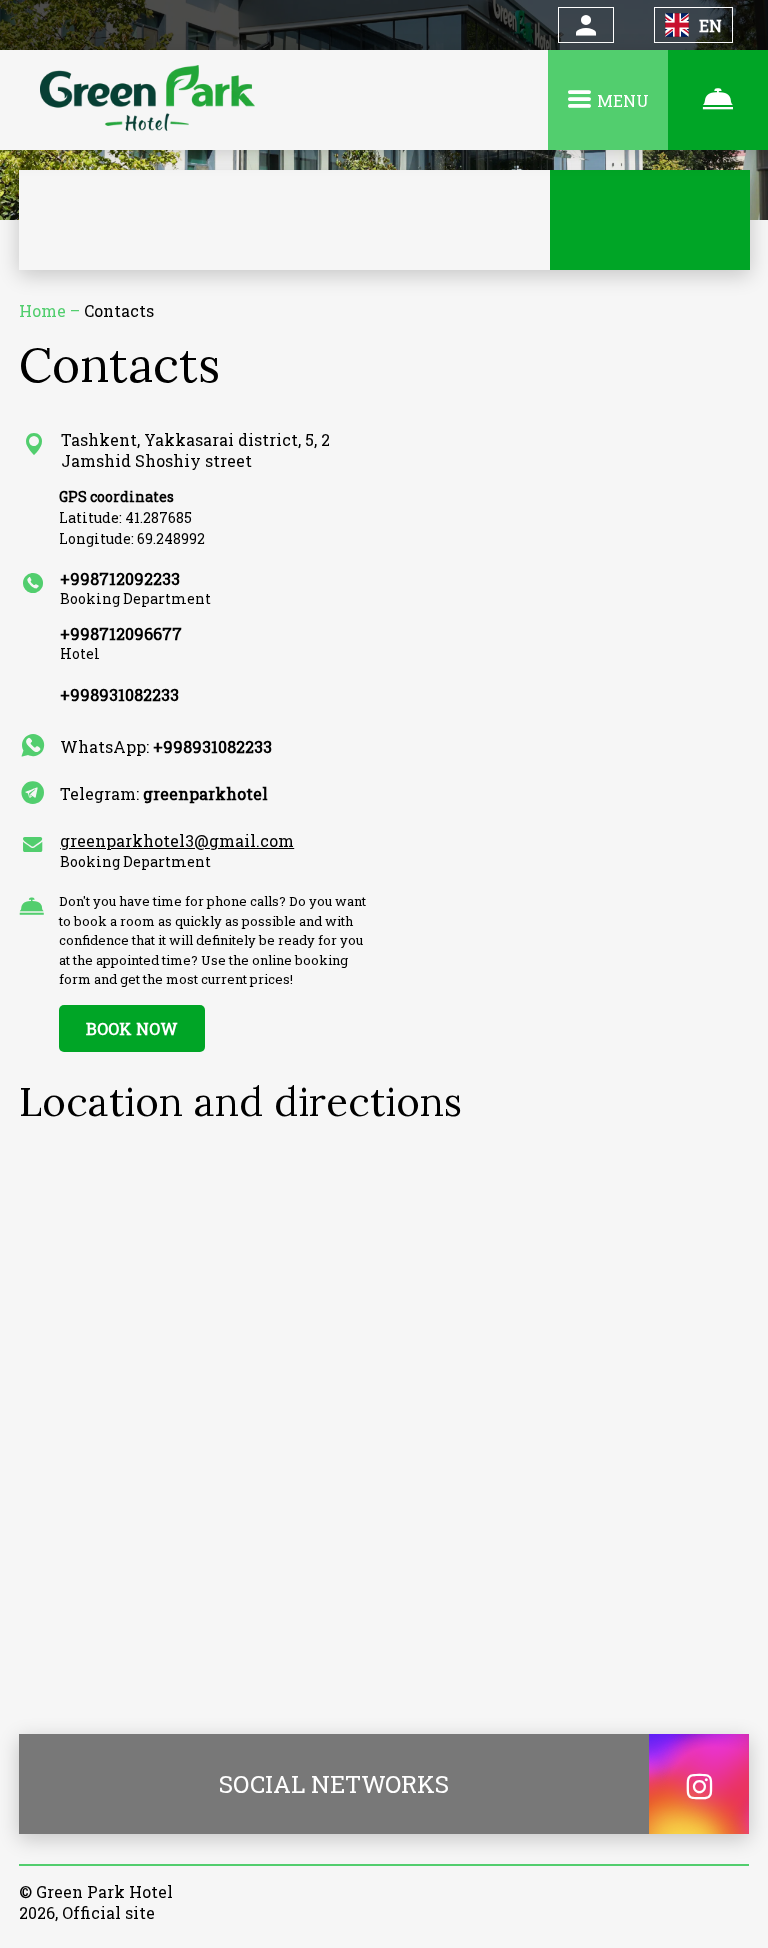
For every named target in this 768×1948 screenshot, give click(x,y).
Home (44, 310)
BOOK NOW (132, 1028)
